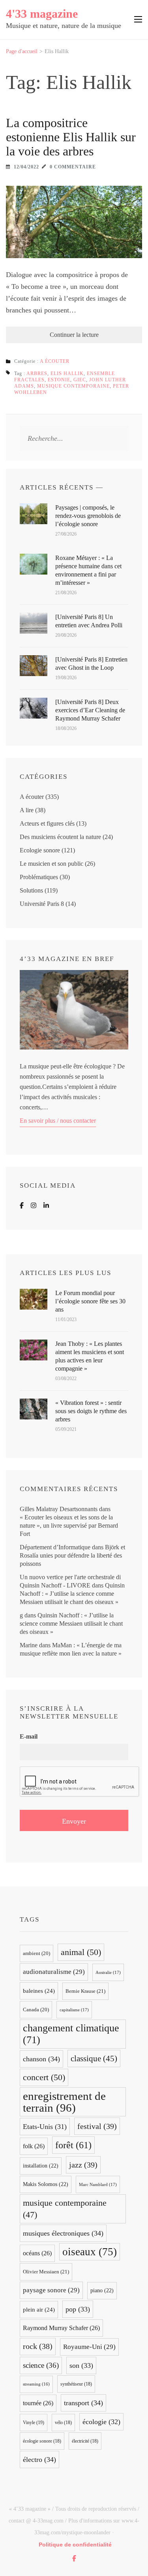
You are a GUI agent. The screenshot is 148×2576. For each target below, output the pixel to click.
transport (83, 2403)
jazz (83, 2165)
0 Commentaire (73, 167)
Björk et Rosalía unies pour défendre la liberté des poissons (72, 1555)
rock (38, 2346)
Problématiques (39, 877)
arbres (37, 373)
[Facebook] (22, 1206)
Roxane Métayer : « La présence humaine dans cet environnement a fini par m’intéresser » (88, 570)
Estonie (59, 380)
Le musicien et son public (52, 864)
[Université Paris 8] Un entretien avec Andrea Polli (89, 621)
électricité (85, 2441)
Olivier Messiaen (46, 2272)
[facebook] (74, 2558)
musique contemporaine (73, 386)
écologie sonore (42, 2441)
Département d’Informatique (55, 1547)
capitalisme (74, 2010)
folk (34, 2146)
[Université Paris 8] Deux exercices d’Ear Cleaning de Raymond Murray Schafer (90, 710)
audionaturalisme (54, 1972)
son (81, 2365)
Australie (108, 1972)
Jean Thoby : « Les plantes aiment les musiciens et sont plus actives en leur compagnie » (90, 1356)
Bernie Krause (85, 1991)
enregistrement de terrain (64, 2102)
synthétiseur (76, 2384)
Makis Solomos (46, 2184)
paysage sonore (51, 2290)
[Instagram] (34, 1206)
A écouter (55, 361)
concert (44, 2077)
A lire (27, 810)
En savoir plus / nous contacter (58, 1121)
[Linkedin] (46, 1206)
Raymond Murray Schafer (61, 2328)
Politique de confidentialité (75, 2545)
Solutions (31, 890)
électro (39, 2460)
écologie (101, 2422)
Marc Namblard (98, 2184)
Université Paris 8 (42, 904)
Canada (36, 2010)
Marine (29, 1645)
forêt (73, 2145)
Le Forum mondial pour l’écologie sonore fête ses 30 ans (90, 1301)
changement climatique (71, 2034)
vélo (63, 2423)
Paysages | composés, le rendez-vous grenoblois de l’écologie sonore (88, 516)
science (41, 2365)
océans (37, 2253)
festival (97, 2126)
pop (78, 2309)
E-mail (29, 1736)
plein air (39, 2310)
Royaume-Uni (89, 2347)
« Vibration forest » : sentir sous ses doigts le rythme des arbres (91, 1411)
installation (41, 2166)
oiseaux (90, 2252)
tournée (38, 2403)
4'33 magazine (42, 14)
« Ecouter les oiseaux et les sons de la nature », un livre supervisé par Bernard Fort (69, 1525)
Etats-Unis (45, 2127)
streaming (36, 2384)
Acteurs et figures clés (47, 823)
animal (81, 1952)
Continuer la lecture (74, 335)
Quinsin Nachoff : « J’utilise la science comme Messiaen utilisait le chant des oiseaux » (72, 1594)
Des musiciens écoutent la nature (60, 837)
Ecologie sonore (40, 850)
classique (94, 2059)
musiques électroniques (63, 2233)
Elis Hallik (67, 373)
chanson (41, 2059)
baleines (39, 1991)
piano (102, 2290)
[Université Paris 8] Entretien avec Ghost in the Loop (91, 663)
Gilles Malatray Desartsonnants (59, 1509)
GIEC (80, 380)
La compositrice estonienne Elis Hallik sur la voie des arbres (71, 137)
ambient (37, 1953)
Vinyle (34, 2423)
